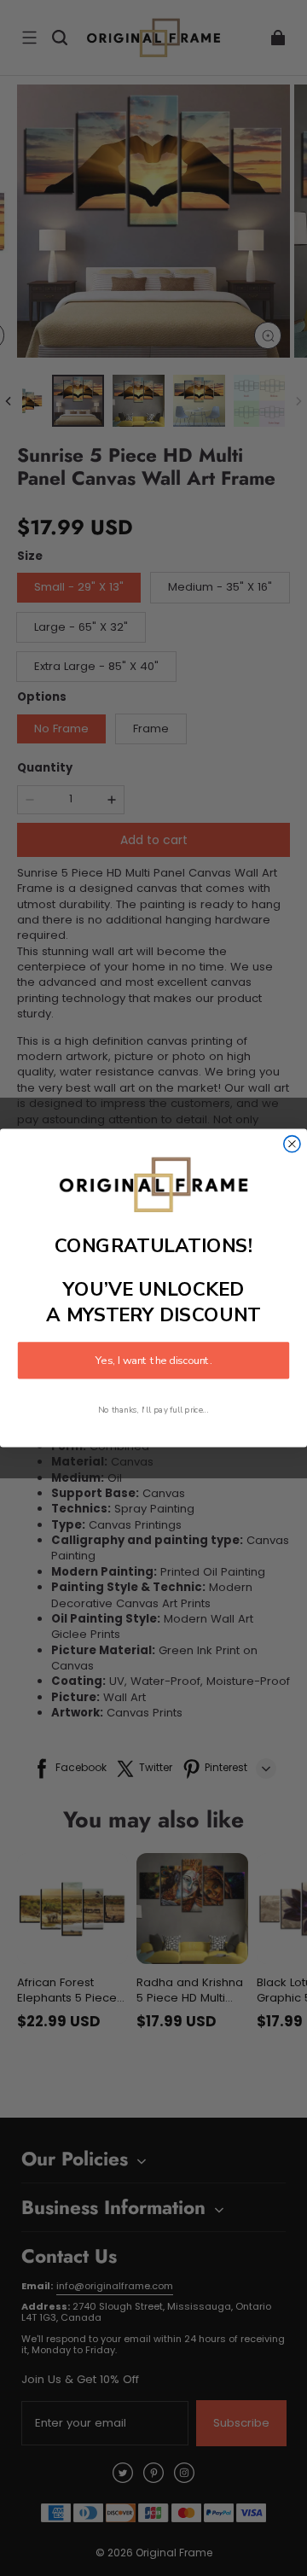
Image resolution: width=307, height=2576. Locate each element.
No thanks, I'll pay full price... (153, 1410)
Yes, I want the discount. (153, 1361)
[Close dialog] (292, 1144)
